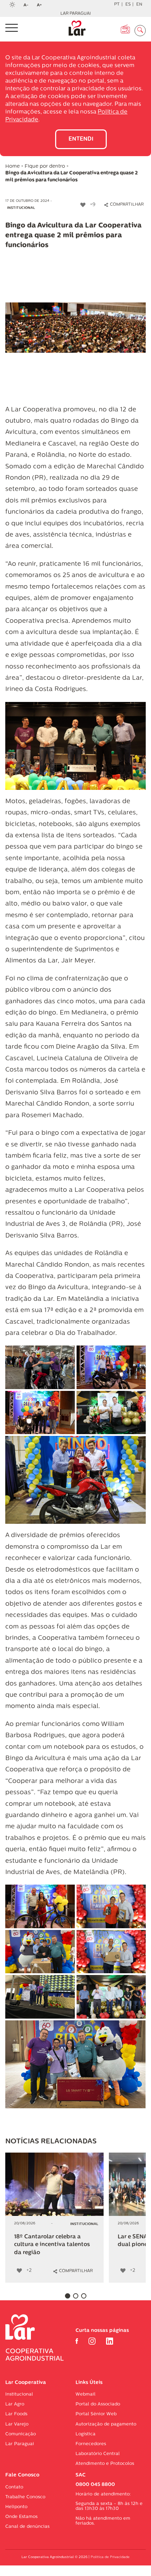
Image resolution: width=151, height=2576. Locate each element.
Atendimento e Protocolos (105, 2464)
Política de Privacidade (110, 2557)
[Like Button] (83, 205)
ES (128, 5)
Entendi (81, 139)
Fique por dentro (45, 167)
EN (139, 5)
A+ (41, 6)
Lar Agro (15, 2404)
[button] (68, 2296)
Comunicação (21, 2434)
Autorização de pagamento (106, 2424)
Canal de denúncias (27, 2527)
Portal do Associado (98, 2404)
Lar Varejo (17, 2424)
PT (117, 5)
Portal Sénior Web (96, 2414)
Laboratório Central (98, 2454)
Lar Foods (16, 2414)
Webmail (86, 2394)
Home (12, 167)
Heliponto (16, 2507)
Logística (86, 2434)
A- (28, 6)
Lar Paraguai (76, 14)
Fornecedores (91, 2444)
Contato (14, 2487)
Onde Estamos (21, 2517)
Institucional (21, 208)
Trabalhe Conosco (25, 2497)
